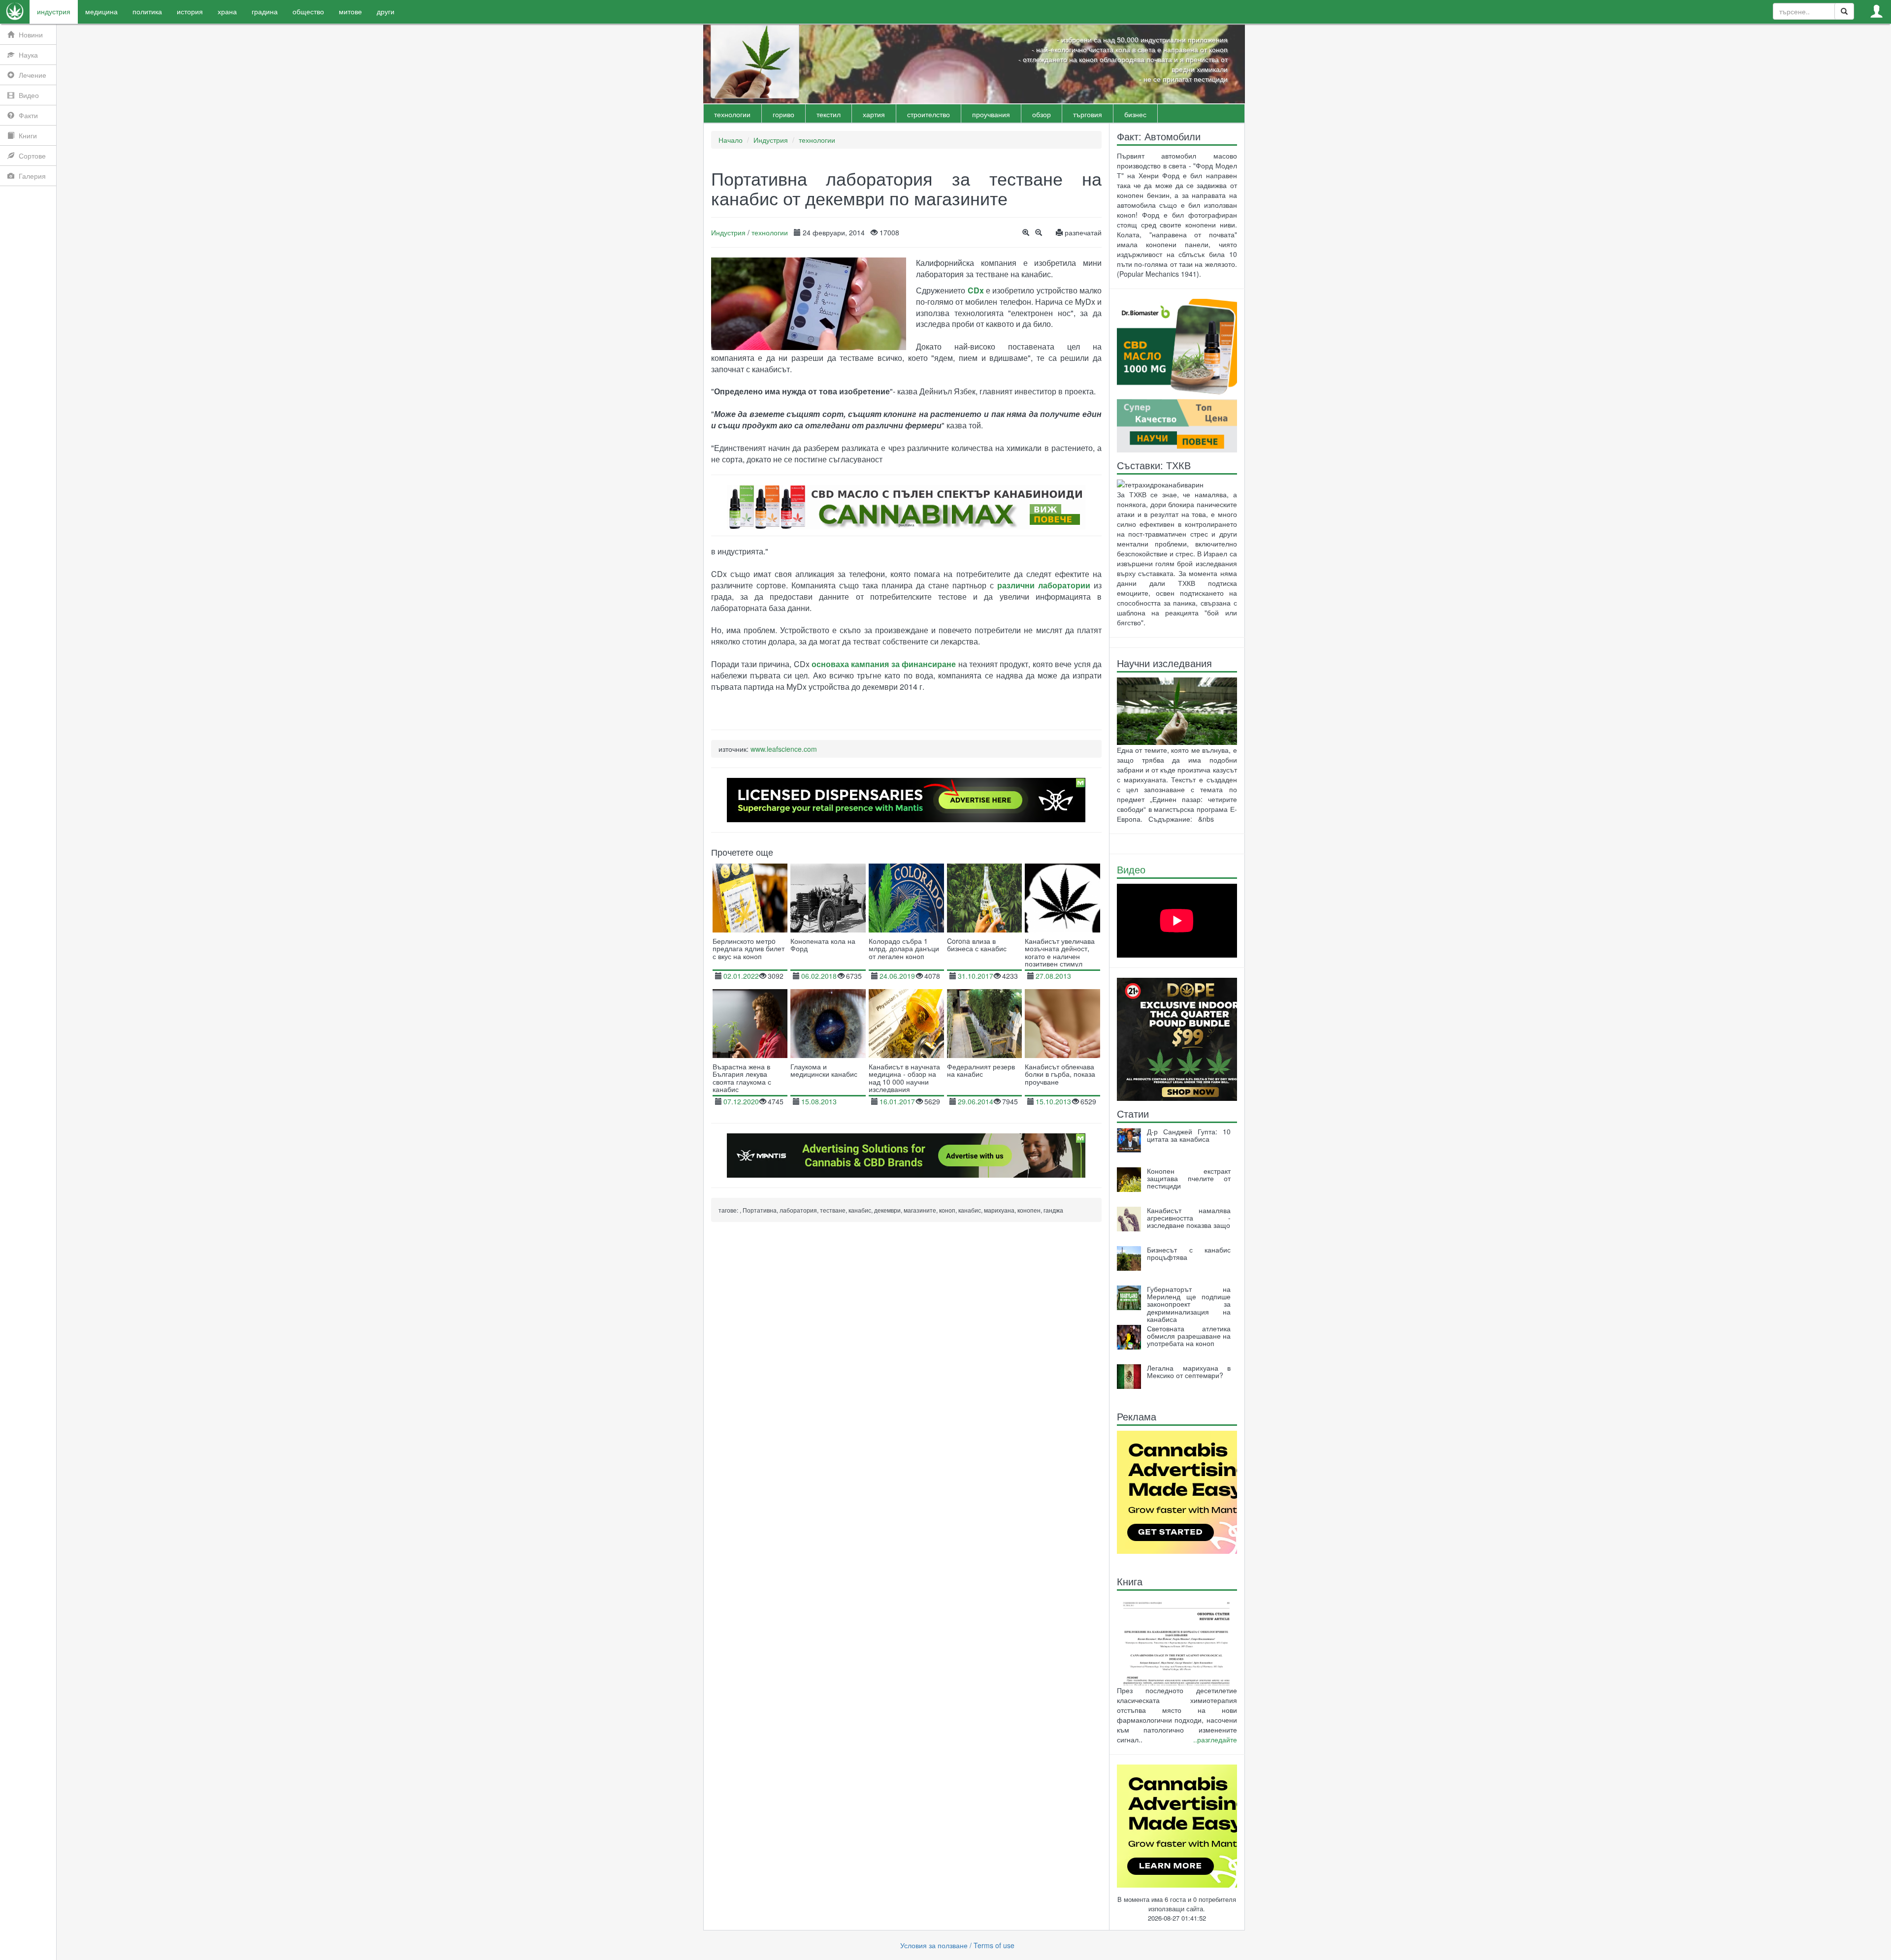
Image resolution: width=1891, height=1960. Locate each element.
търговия (1088, 114)
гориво (783, 114)
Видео (1131, 869)
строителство (929, 114)
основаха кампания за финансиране (884, 664)
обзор (1042, 114)
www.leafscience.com (784, 749)
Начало (731, 140)
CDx (976, 290)
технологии (732, 114)
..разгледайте (1215, 1739)
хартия (874, 114)
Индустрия (771, 140)
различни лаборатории (1044, 585)
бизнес (1135, 114)
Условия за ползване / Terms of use (957, 1945)
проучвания (991, 114)
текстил (829, 114)
